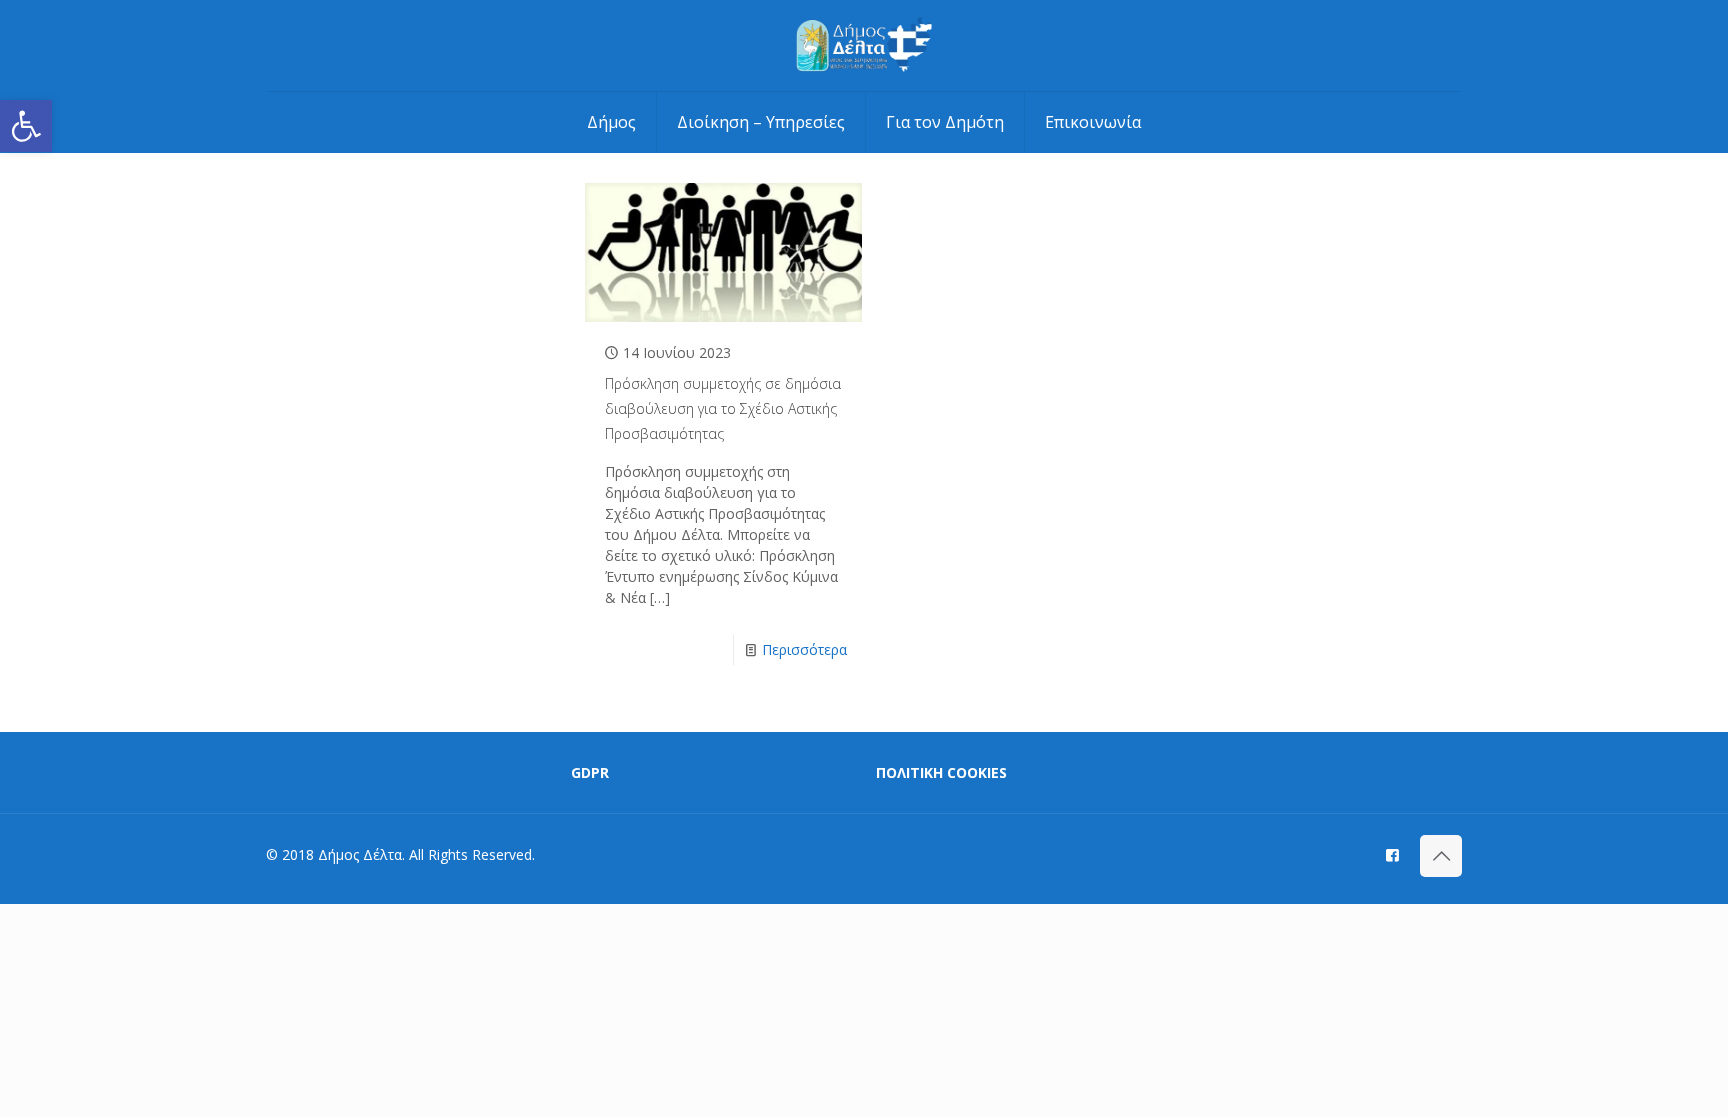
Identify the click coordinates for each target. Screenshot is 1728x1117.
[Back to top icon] (1441, 856)
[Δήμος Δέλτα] (864, 45)
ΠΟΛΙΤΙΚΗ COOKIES (941, 772)
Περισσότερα (804, 649)
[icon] (1392, 854)
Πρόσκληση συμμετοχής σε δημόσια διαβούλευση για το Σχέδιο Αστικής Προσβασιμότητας (723, 408)
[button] (26, 126)
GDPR (590, 772)
